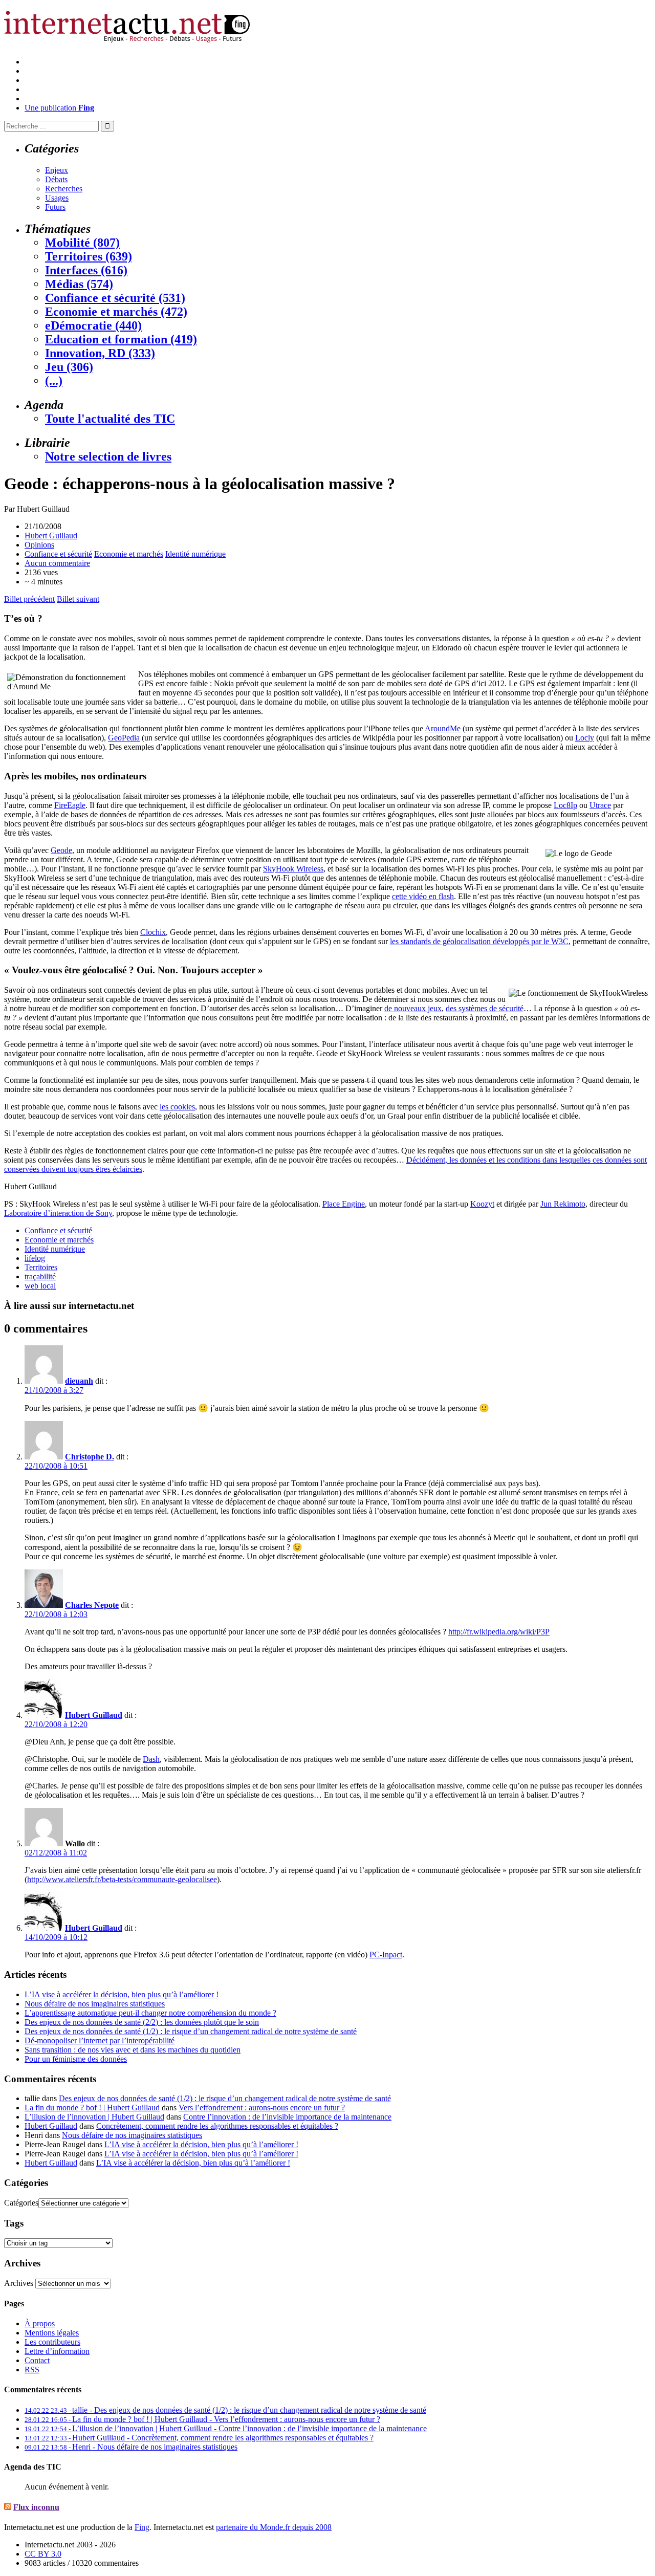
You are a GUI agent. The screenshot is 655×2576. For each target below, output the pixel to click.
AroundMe (443, 728)
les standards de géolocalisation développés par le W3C (479, 941)
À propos (40, 2323)
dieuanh (79, 1381)
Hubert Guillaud (51, 536)
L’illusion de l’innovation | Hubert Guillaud (94, 2117)
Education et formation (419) (121, 339)
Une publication (59, 108)
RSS (32, 2370)
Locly (585, 738)
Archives (19, 2283)
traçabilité (40, 1276)
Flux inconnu (36, 2507)
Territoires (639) (89, 256)
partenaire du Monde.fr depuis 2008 (274, 2527)
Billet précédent (29, 599)
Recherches (64, 189)
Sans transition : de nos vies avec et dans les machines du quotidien (133, 2050)
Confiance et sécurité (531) (115, 298)
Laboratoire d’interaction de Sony (58, 1213)
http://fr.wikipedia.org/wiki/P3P (499, 1632)
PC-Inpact (386, 1955)
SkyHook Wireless (293, 869)
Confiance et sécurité (58, 554)
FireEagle (70, 805)
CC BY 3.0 (43, 2554)
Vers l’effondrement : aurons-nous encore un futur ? (262, 2108)
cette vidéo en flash (423, 896)
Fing (142, 2527)
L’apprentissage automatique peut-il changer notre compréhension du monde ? (150, 2013)
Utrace (600, 805)
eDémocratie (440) (93, 325)
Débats (56, 179)
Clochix (153, 932)
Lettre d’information (57, 2351)
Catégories (21, 2203)
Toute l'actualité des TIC (110, 419)
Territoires (41, 1267)
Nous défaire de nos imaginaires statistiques (95, 2004)
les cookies (177, 1107)
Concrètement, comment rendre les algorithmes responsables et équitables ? (217, 2126)
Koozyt (482, 1204)
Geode (61, 850)
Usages (57, 198)
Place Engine (344, 1204)
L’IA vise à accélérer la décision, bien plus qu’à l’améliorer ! (122, 1994)
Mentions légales (52, 2333)
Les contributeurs (52, 2342)
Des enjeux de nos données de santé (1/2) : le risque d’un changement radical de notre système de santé (191, 2031)
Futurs (55, 207)
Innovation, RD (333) (100, 353)
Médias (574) (79, 284)
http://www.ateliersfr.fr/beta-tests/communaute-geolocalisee (122, 1879)
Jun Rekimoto (563, 1204)
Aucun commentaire (57, 563)
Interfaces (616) (86, 270)
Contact (37, 2360)
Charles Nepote (92, 1605)
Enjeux (57, 170)
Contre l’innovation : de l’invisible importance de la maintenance (287, 2117)
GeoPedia (124, 738)
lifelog (35, 1258)
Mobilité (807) (82, 243)
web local (40, 1286)
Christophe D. (90, 1457)
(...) (54, 381)
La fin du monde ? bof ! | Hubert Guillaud (92, 2108)
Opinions (39, 545)
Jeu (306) (69, 367)
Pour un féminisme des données (76, 2059)
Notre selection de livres (108, 456)
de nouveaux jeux (413, 1008)
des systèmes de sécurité (485, 1008)
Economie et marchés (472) (116, 312)
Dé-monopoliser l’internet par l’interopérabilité (100, 2040)
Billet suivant (78, 599)
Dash (151, 1759)
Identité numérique (195, 554)
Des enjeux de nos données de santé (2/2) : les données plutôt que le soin (142, 2022)
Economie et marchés (129, 554)
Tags (14, 2223)
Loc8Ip (565, 805)
